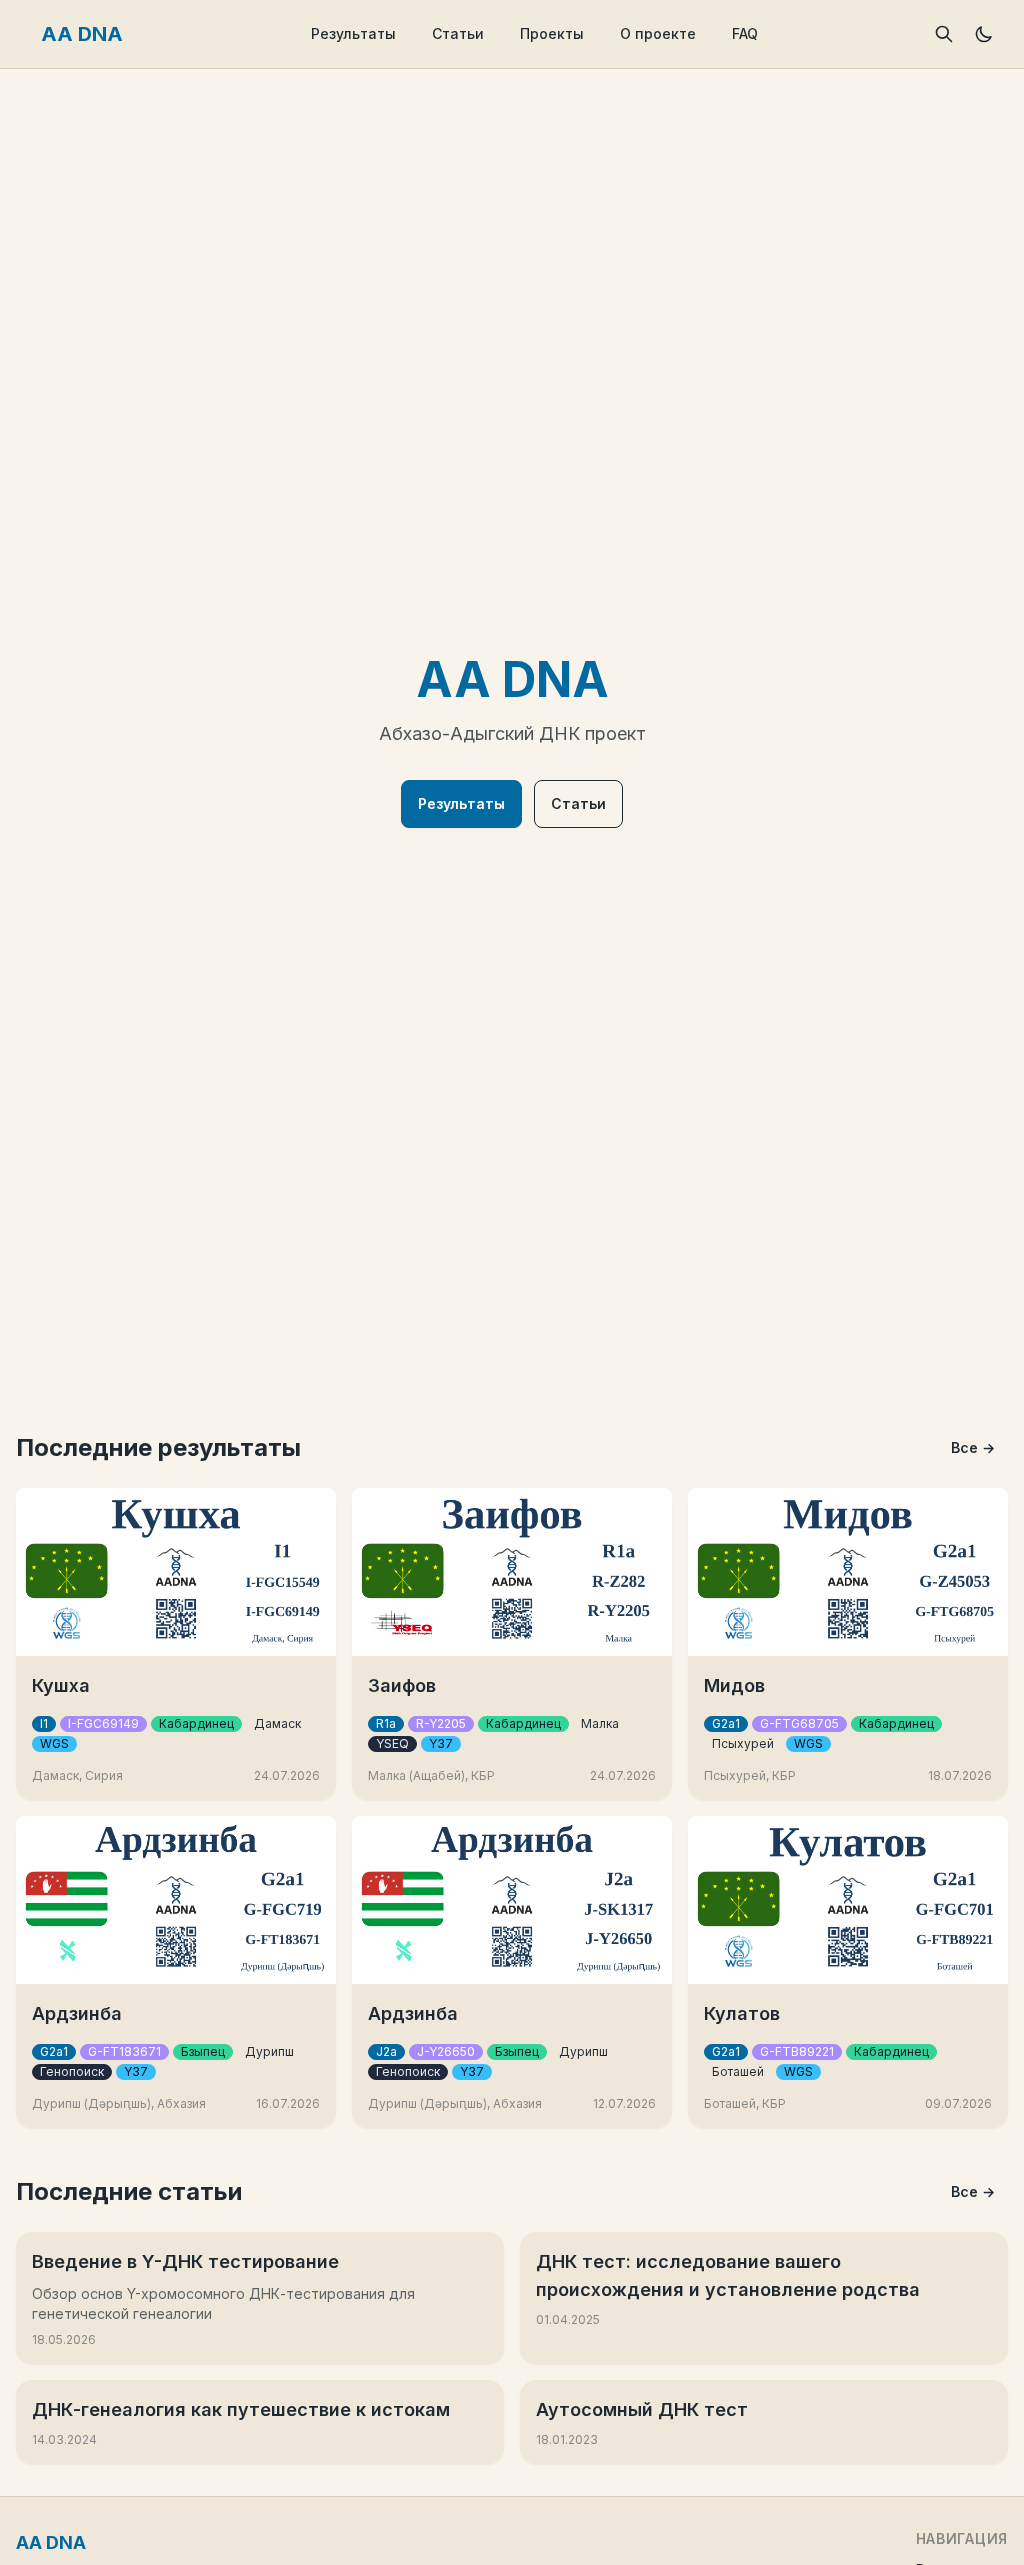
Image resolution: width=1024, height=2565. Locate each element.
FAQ (745, 33)
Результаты (353, 33)
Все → (973, 1447)
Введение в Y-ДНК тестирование (185, 2261)
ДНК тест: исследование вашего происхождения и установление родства (728, 2275)
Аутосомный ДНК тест (642, 2409)
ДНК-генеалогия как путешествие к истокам (241, 2409)
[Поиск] (944, 34)
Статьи (458, 33)
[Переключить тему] (984, 34)
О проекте (658, 33)
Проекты (552, 33)
